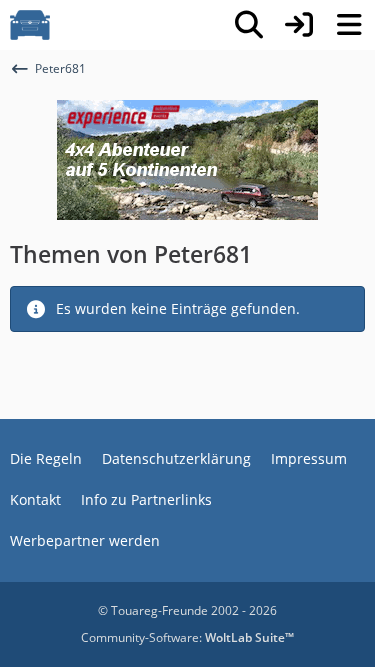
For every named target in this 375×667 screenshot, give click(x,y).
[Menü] (349, 25)
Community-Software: (187, 637)
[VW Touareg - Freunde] (30, 25)
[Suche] (249, 25)
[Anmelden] (299, 25)
